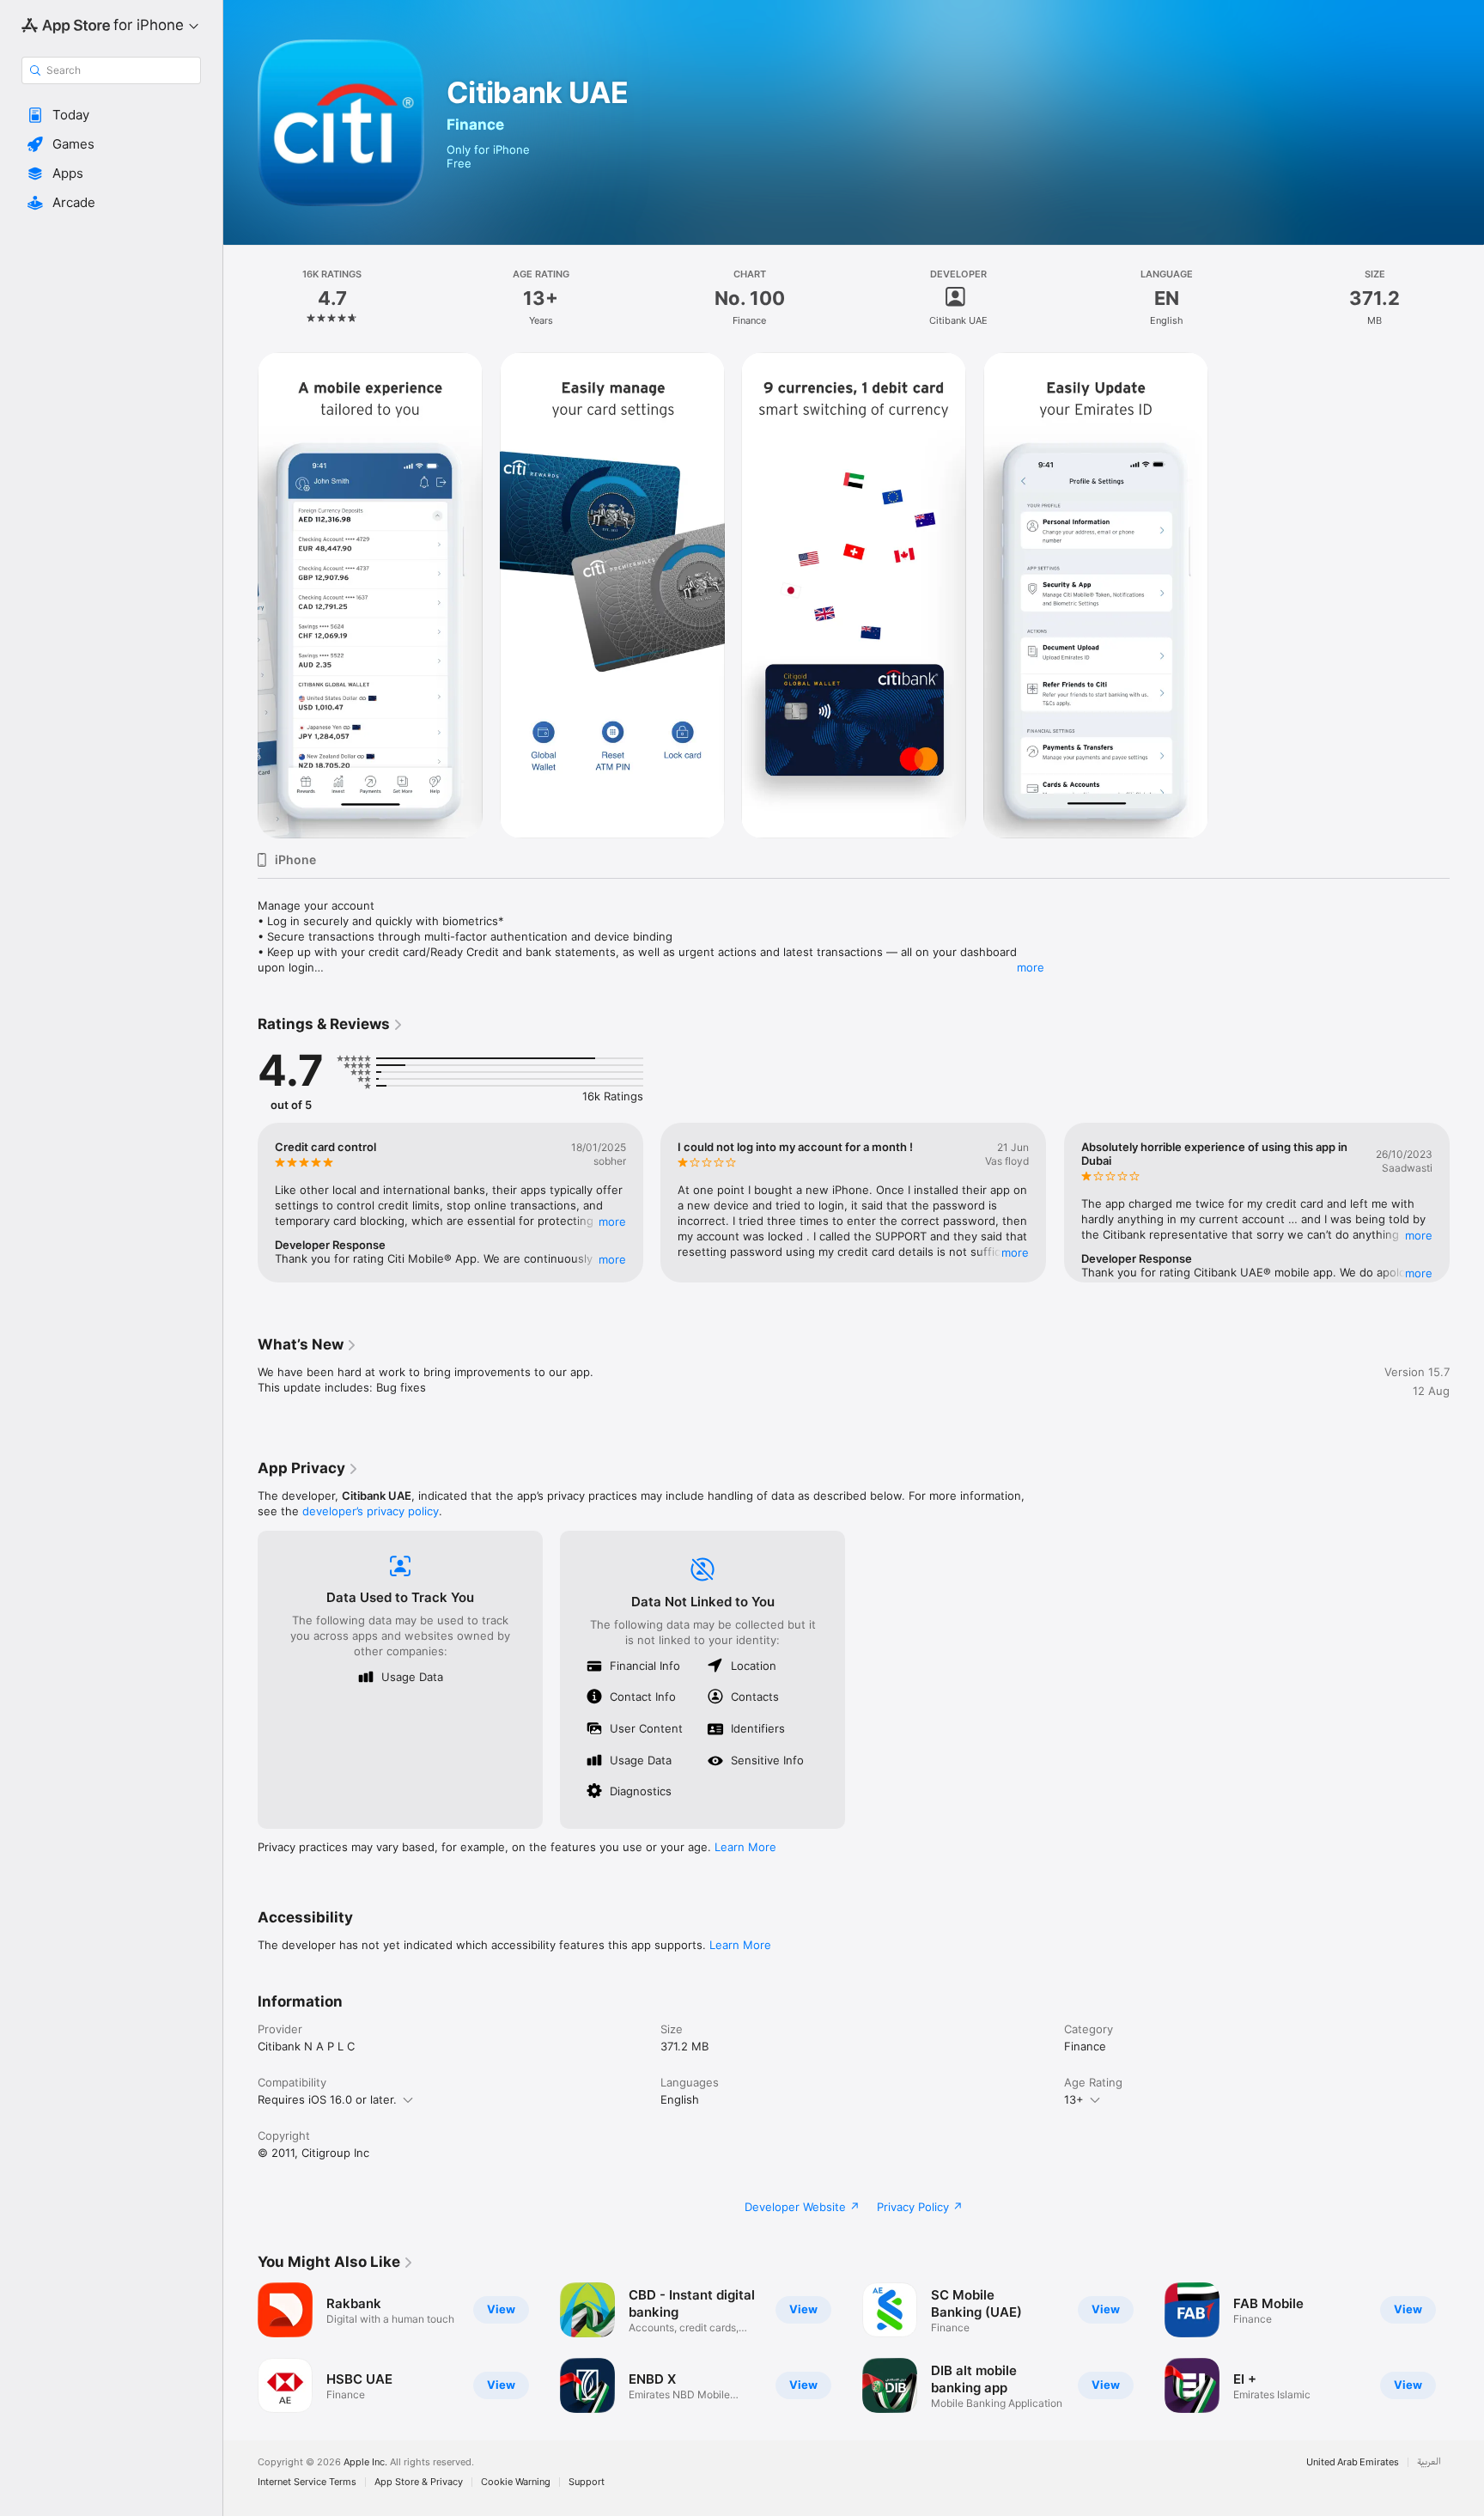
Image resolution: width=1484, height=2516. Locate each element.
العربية (1429, 2462)
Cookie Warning (516, 2482)
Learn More (745, 1847)
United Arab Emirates (1353, 2462)
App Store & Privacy (419, 2482)
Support (587, 2482)
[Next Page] (1467, 1203)
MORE (612, 1221)
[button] (111, 115)
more (1031, 967)
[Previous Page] (240, 1203)
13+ (1074, 2099)
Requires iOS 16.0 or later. (327, 2099)
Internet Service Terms (307, 2482)
